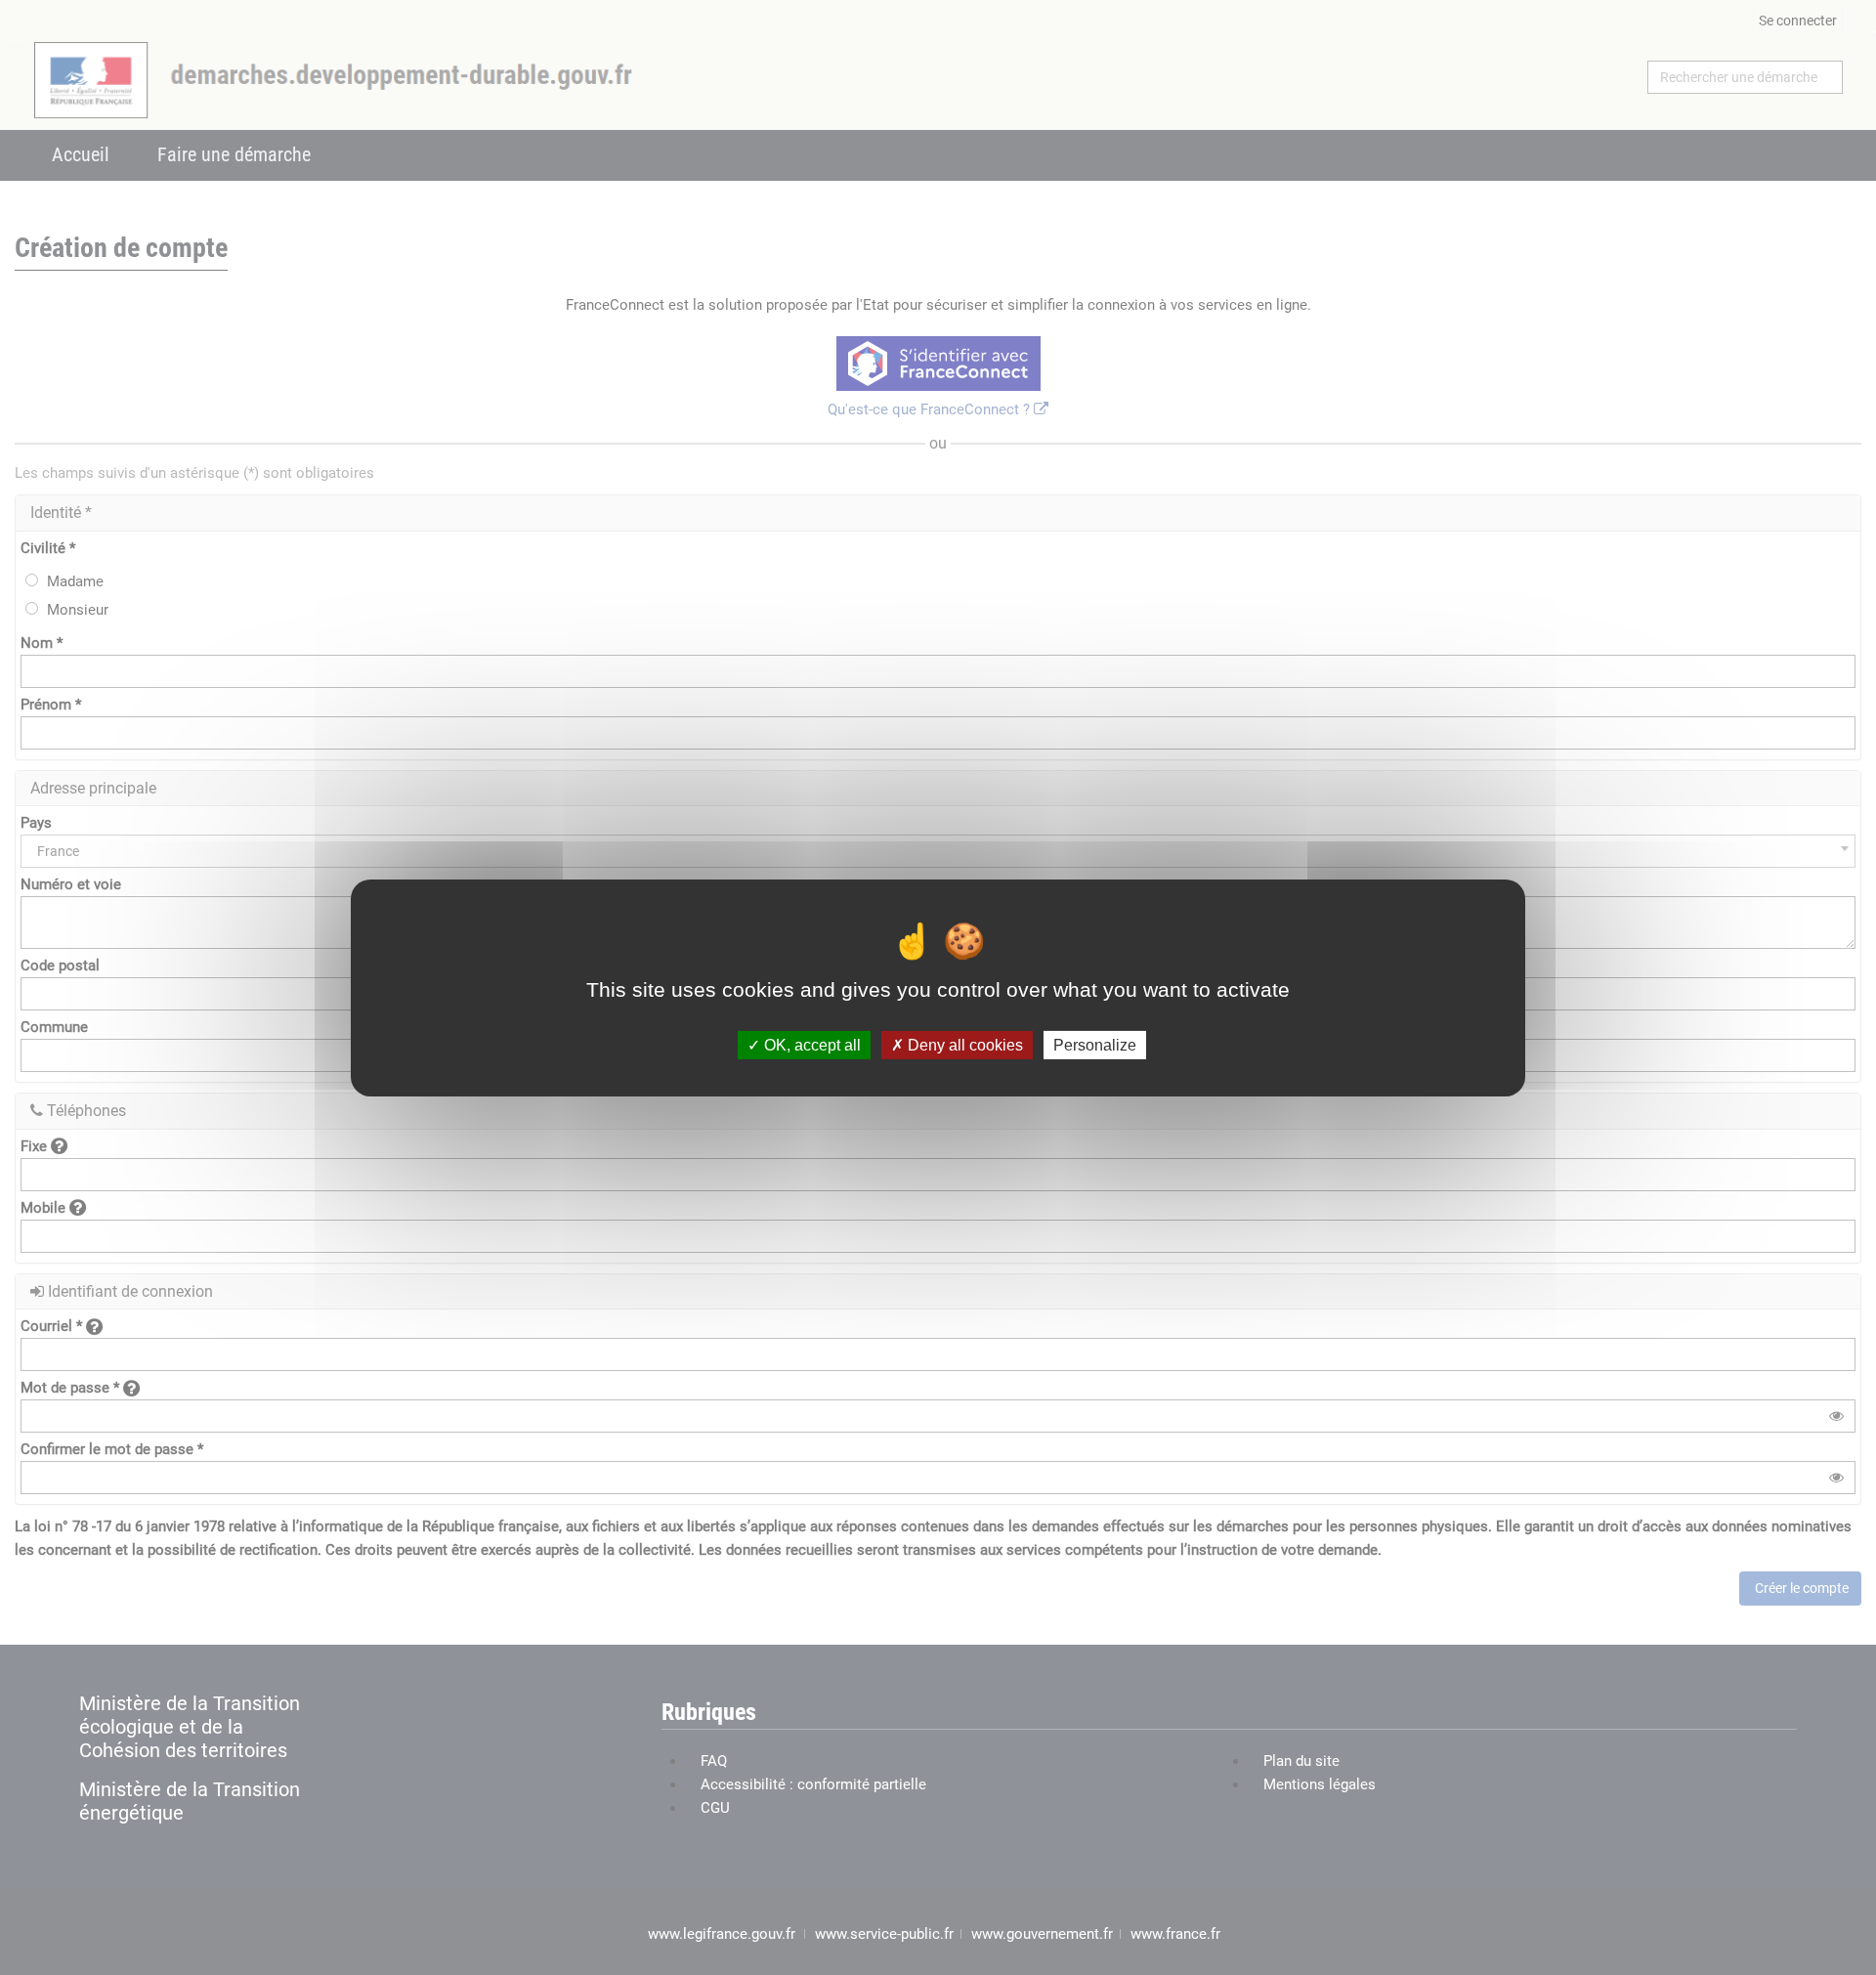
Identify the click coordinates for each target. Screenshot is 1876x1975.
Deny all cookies (963, 1044)
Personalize (1095, 1044)
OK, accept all (810, 1044)
